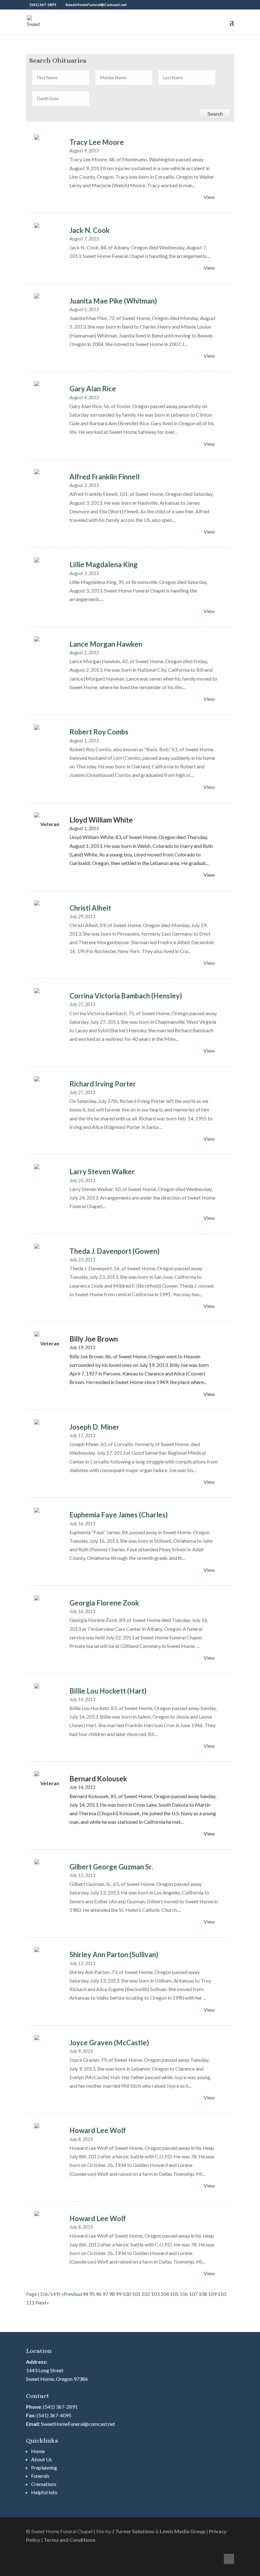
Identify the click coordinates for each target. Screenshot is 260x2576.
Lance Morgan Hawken (106, 644)
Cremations (44, 2484)
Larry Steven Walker (102, 1172)
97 (105, 2294)
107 (193, 2294)
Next (41, 2302)
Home (38, 2451)
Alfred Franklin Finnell (104, 477)
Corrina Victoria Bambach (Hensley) (126, 996)
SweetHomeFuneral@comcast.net (78, 2424)
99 (119, 2294)
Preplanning (44, 2467)
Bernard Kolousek (98, 1779)
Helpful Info (44, 2492)
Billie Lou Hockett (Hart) (108, 1691)
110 (222, 2294)
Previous (73, 2294)
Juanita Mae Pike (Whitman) (113, 301)
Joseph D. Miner (94, 1427)
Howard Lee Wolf (98, 2130)
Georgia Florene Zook (104, 1603)
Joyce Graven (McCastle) (109, 2043)
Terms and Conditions (70, 2540)
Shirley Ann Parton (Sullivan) (114, 1954)
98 (112, 2294)
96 (99, 2294)
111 (30, 2302)
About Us (42, 2459)
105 (174, 2294)
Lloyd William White (101, 820)
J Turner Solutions (133, 2531)
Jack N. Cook (90, 230)
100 (127, 2294)
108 (203, 2294)
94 (85, 2294)
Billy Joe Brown (94, 1339)
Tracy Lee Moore (97, 142)
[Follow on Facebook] (229, 2559)
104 (165, 2294)
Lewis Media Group (183, 2531)
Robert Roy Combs (99, 732)
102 (146, 2294)
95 (92, 2294)
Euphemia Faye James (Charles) (119, 1515)
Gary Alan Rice (93, 389)
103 (155, 2294)
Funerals (40, 2476)
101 (136, 2294)
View (209, 197)
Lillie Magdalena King (104, 564)
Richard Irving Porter (103, 1084)
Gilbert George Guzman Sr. (111, 1867)
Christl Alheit (90, 908)
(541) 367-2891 (60, 2407)
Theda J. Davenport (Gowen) (114, 1251)
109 (212, 2294)
